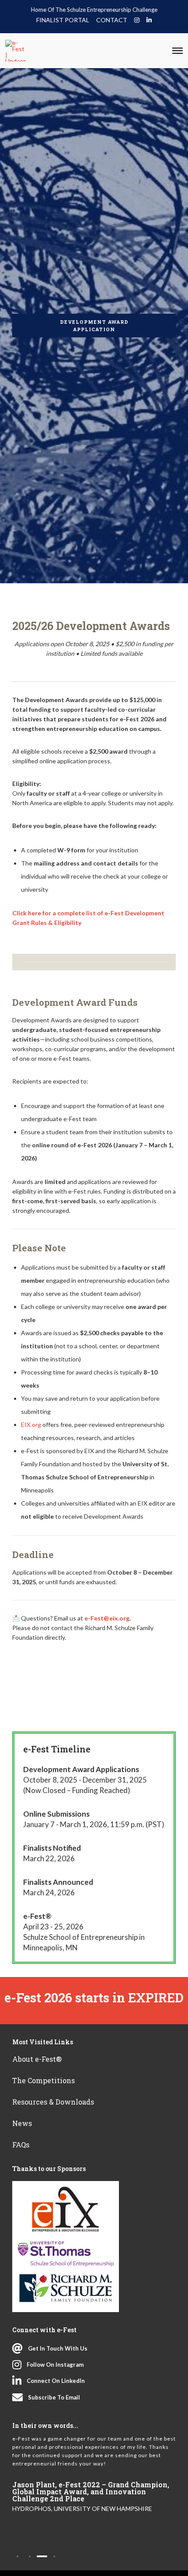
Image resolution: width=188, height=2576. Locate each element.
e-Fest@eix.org (107, 1618)
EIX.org (31, 1425)
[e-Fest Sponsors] (66, 2247)
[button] (17, 2556)
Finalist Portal (63, 20)
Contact (112, 20)
